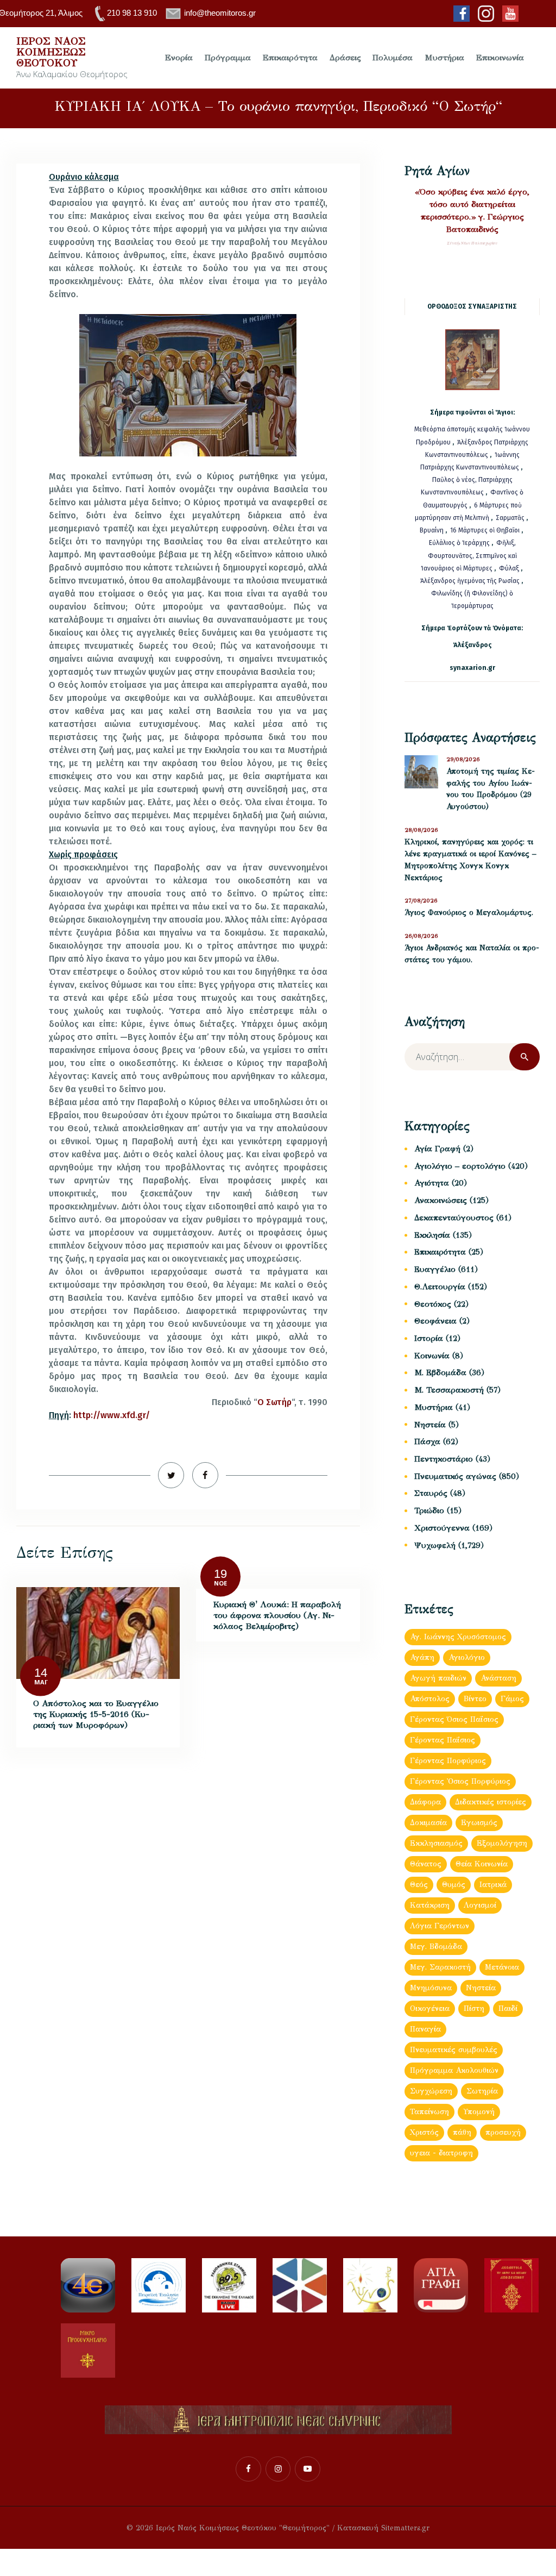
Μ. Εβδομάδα (440, 1372)
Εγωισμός (479, 1823)
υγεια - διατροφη (441, 2153)
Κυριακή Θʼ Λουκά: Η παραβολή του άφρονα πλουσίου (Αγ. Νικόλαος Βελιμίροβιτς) (277, 1615)
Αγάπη (422, 1657)
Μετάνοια (502, 1967)
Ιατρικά (493, 1885)
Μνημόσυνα (431, 1988)
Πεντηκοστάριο (444, 1459)
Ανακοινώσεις (441, 1200)
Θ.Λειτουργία (440, 1287)
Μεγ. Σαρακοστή (440, 1967)
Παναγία (425, 2029)
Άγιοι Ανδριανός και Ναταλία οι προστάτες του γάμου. (472, 954)
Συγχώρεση (431, 2091)
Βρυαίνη (432, 530)
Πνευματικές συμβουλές (454, 2050)
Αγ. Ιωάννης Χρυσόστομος (458, 1637)
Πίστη (474, 2008)
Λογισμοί (480, 1905)
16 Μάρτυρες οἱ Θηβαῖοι (485, 530)
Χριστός (424, 2132)
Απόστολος (430, 1699)
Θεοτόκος (433, 1304)
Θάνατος (426, 1864)
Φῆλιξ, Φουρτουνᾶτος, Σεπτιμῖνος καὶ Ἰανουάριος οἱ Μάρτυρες (469, 555)
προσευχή (503, 2132)
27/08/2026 (421, 901)
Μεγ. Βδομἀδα (436, 1947)
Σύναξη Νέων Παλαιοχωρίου (472, 243)
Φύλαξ (510, 568)
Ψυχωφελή (435, 1545)
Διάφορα (425, 1802)
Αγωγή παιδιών (438, 1678)
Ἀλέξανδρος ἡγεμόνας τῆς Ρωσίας (470, 581)
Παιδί (508, 2008)
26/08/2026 (421, 936)
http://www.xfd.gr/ (112, 1415)
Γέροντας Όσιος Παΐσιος (454, 1719)
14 (41, 1673)
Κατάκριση (430, 1905)
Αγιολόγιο (467, 1657)
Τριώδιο (429, 1510)
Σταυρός (431, 1493)
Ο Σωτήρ (274, 1402)
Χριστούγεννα (442, 1528)
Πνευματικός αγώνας (455, 1476)
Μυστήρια (434, 1407)
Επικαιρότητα (440, 1252)
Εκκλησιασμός (436, 1843)
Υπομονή (479, 2112)
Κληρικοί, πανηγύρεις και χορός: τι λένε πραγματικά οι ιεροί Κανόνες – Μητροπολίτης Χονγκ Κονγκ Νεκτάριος (470, 860)
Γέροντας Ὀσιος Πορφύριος (460, 1781)
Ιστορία (429, 1338)
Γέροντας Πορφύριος (448, 1761)
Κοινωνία (432, 1356)
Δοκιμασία (428, 1823)
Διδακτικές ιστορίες (491, 1802)
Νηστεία (430, 1425)
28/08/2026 (421, 830)
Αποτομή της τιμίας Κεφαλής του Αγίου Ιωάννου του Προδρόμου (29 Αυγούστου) (491, 789)
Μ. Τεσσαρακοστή (449, 1390)
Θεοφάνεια (435, 1321)
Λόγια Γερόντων (440, 1926)
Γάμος (512, 1699)
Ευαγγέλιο (435, 1269)
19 (220, 1573)
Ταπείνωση (429, 2112)
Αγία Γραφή (437, 1149)
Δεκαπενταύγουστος (454, 1218)
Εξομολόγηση (502, 1843)
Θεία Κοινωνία (482, 1864)
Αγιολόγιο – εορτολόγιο (460, 1166)
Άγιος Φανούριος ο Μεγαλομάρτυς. (469, 913)
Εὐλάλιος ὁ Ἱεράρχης (459, 543)
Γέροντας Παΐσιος (443, 1740)
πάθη (462, 2132)
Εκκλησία (432, 1235)
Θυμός (454, 1885)
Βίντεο (475, 1699)
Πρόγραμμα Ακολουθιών (454, 2070)
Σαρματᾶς (511, 518)
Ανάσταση (498, 1678)
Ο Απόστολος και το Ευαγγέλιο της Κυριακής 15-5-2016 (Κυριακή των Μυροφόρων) (96, 1714)
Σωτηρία (482, 2091)
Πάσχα (427, 1441)
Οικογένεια (430, 2008)
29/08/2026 (463, 759)
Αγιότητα (432, 1183)
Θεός (419, 1885)
